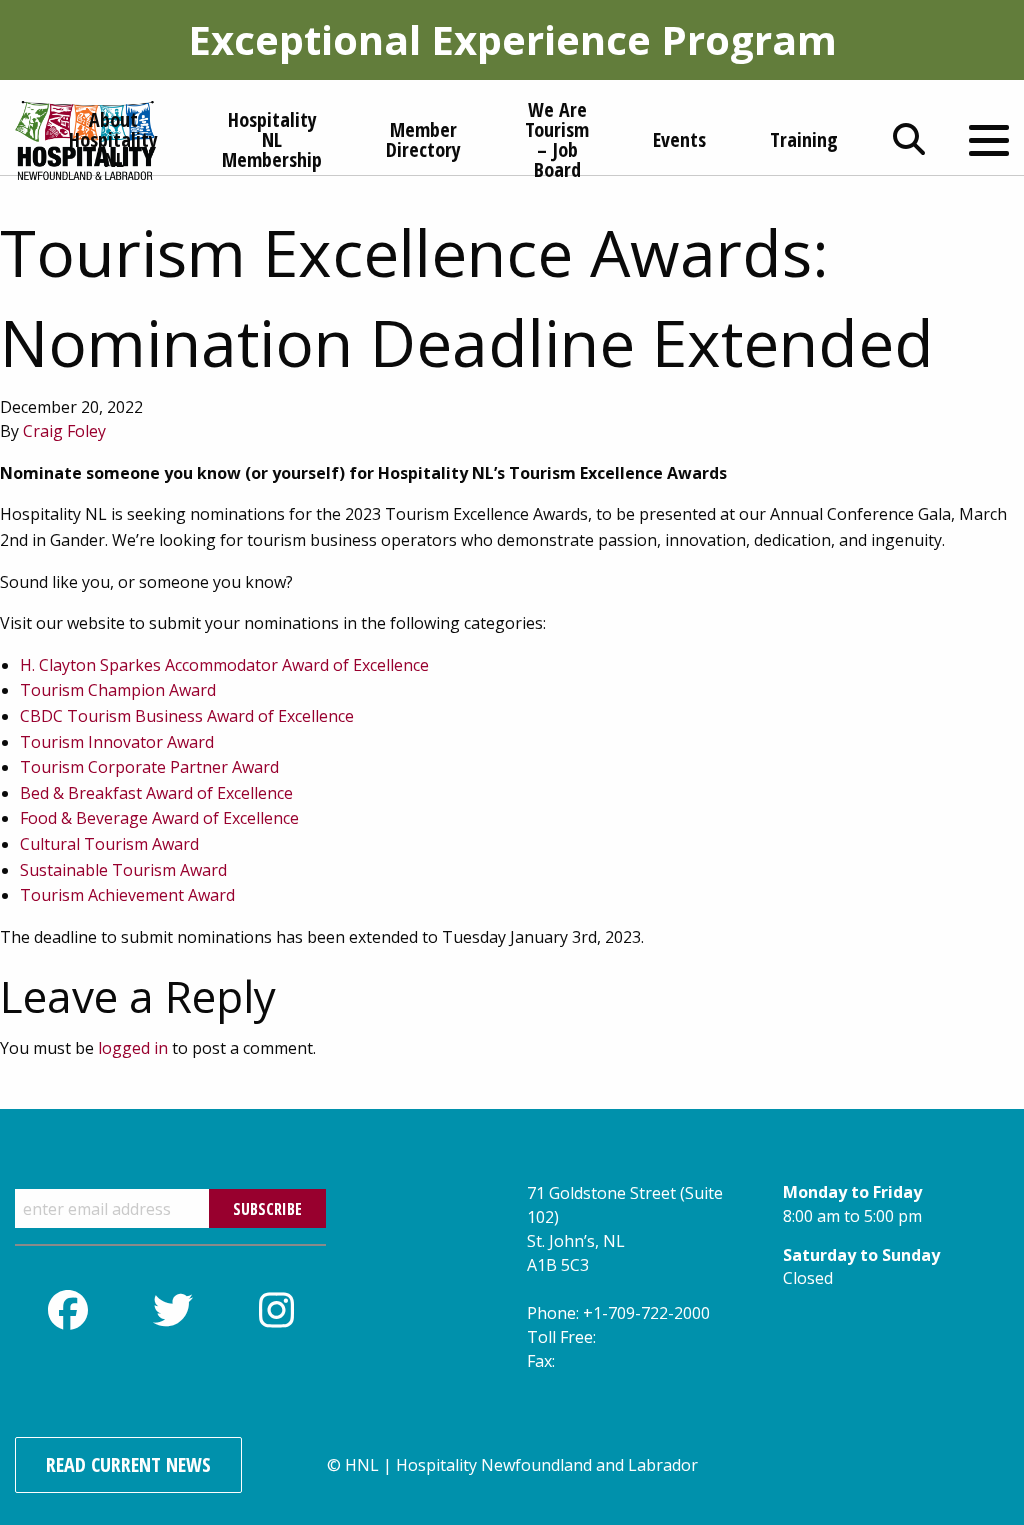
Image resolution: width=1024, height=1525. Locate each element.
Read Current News (128, 1464)
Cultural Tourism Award (109, 844)
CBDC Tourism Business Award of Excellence (187, 716)
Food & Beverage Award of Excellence (159, 818)
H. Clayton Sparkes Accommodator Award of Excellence (224, 665)
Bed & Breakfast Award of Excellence (156, 793)
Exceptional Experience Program (512, 39)
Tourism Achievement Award (127, 895)
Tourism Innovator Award (117, 742)
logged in (133, 1048)
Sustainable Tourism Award (123, 870)
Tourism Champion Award (118, 690)
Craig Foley (64, 431)
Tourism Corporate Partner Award (149, 767)
